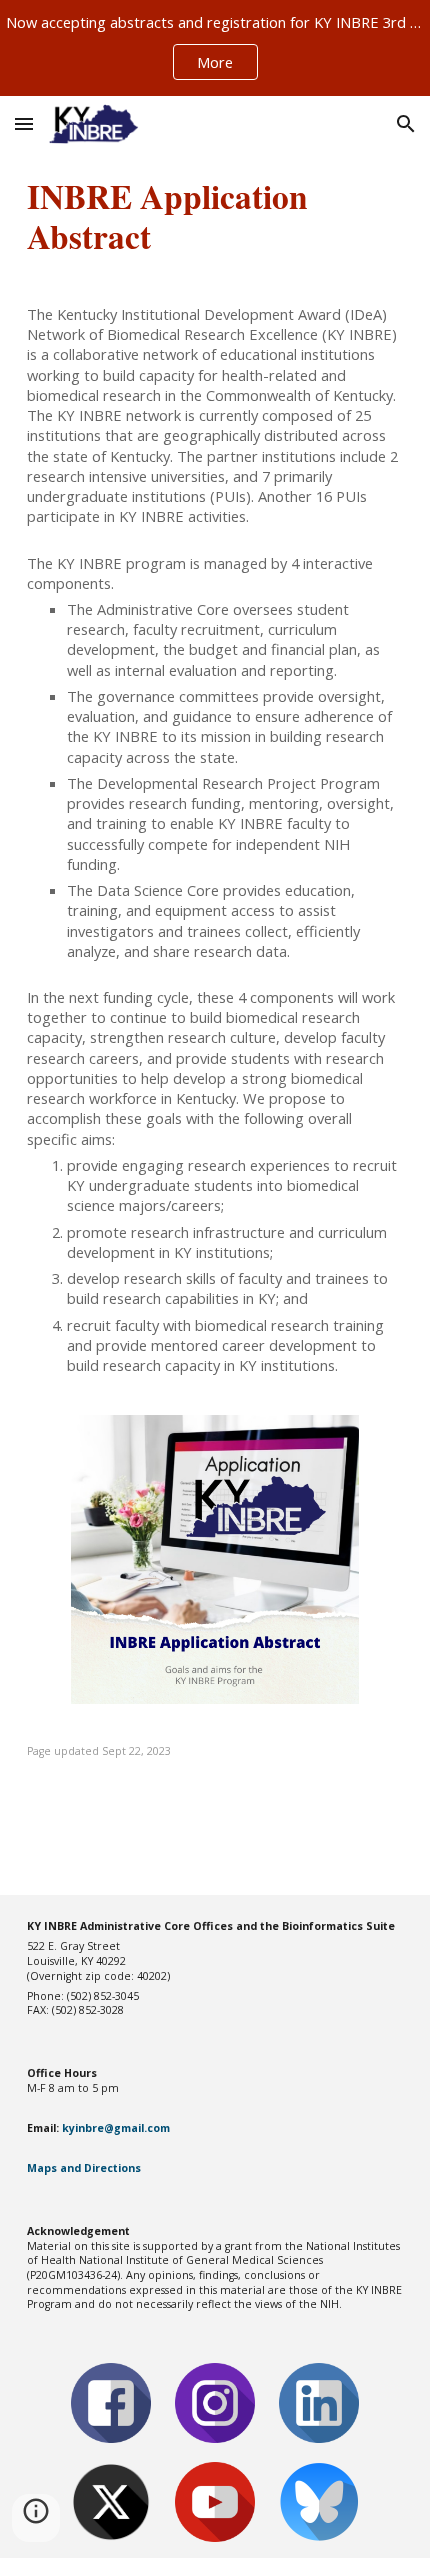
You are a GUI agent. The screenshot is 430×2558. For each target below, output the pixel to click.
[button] (24, 123)
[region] (215, 48)
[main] (215, 216)
